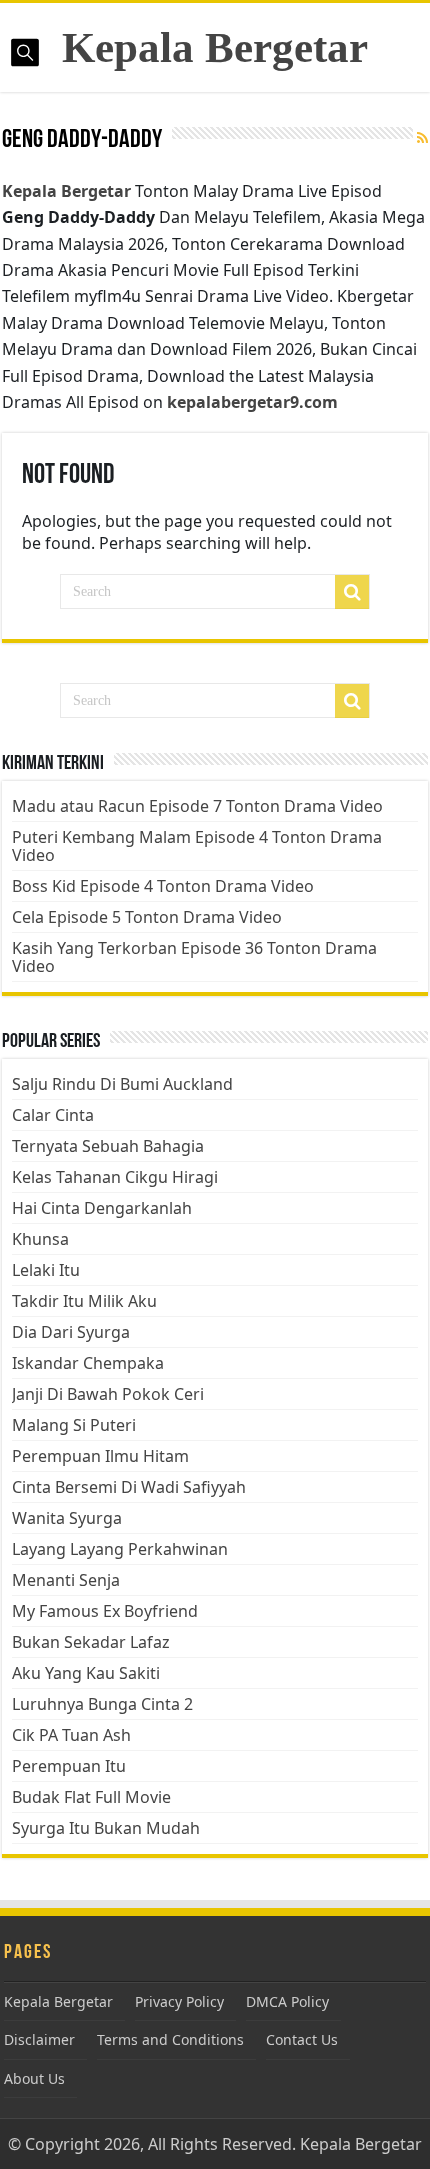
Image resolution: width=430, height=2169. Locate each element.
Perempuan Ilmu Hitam (100, 1456)
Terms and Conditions (170, 2039)
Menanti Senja (66, 1580)
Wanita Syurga (67, 1518)
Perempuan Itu (69, 1766)
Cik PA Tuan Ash (71, 1735)
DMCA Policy (287, 2001)
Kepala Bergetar (215, 47)
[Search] (352, 592)
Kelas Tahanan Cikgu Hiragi (115, 1177)
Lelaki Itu (46, 1270)
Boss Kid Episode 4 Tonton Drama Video (163, 886)
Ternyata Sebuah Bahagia (108, 1146)
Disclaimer (39, 2039)
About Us (34, 2078)
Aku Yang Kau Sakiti (86, 1673)
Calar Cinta (53, 1115)
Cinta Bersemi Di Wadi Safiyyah (129, 1487)
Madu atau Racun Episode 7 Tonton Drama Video (197, 806)
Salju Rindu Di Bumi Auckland (122, 1084)
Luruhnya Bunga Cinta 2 (102, 1704)
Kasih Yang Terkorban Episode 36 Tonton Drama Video (194, 957)
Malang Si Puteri (74, 1425)
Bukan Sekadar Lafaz (91, 1642)
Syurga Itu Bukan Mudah (106, 1828)
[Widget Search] (352, 701)
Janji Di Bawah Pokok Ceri (108, 1394)
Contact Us (302, 2039)
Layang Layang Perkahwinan (120, 1549)
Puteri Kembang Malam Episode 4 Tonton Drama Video (197, 846)
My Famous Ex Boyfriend (105, 1611)
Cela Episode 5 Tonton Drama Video (147, 917)
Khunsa (40, 1239)
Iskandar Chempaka (88, 1363)
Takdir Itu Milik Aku (84, 1301)
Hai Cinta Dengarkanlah (102, 1208)
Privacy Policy (179, 2001)
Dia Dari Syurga (71, 1332)
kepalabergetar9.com (252, 402)
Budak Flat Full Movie (91, 1797)
